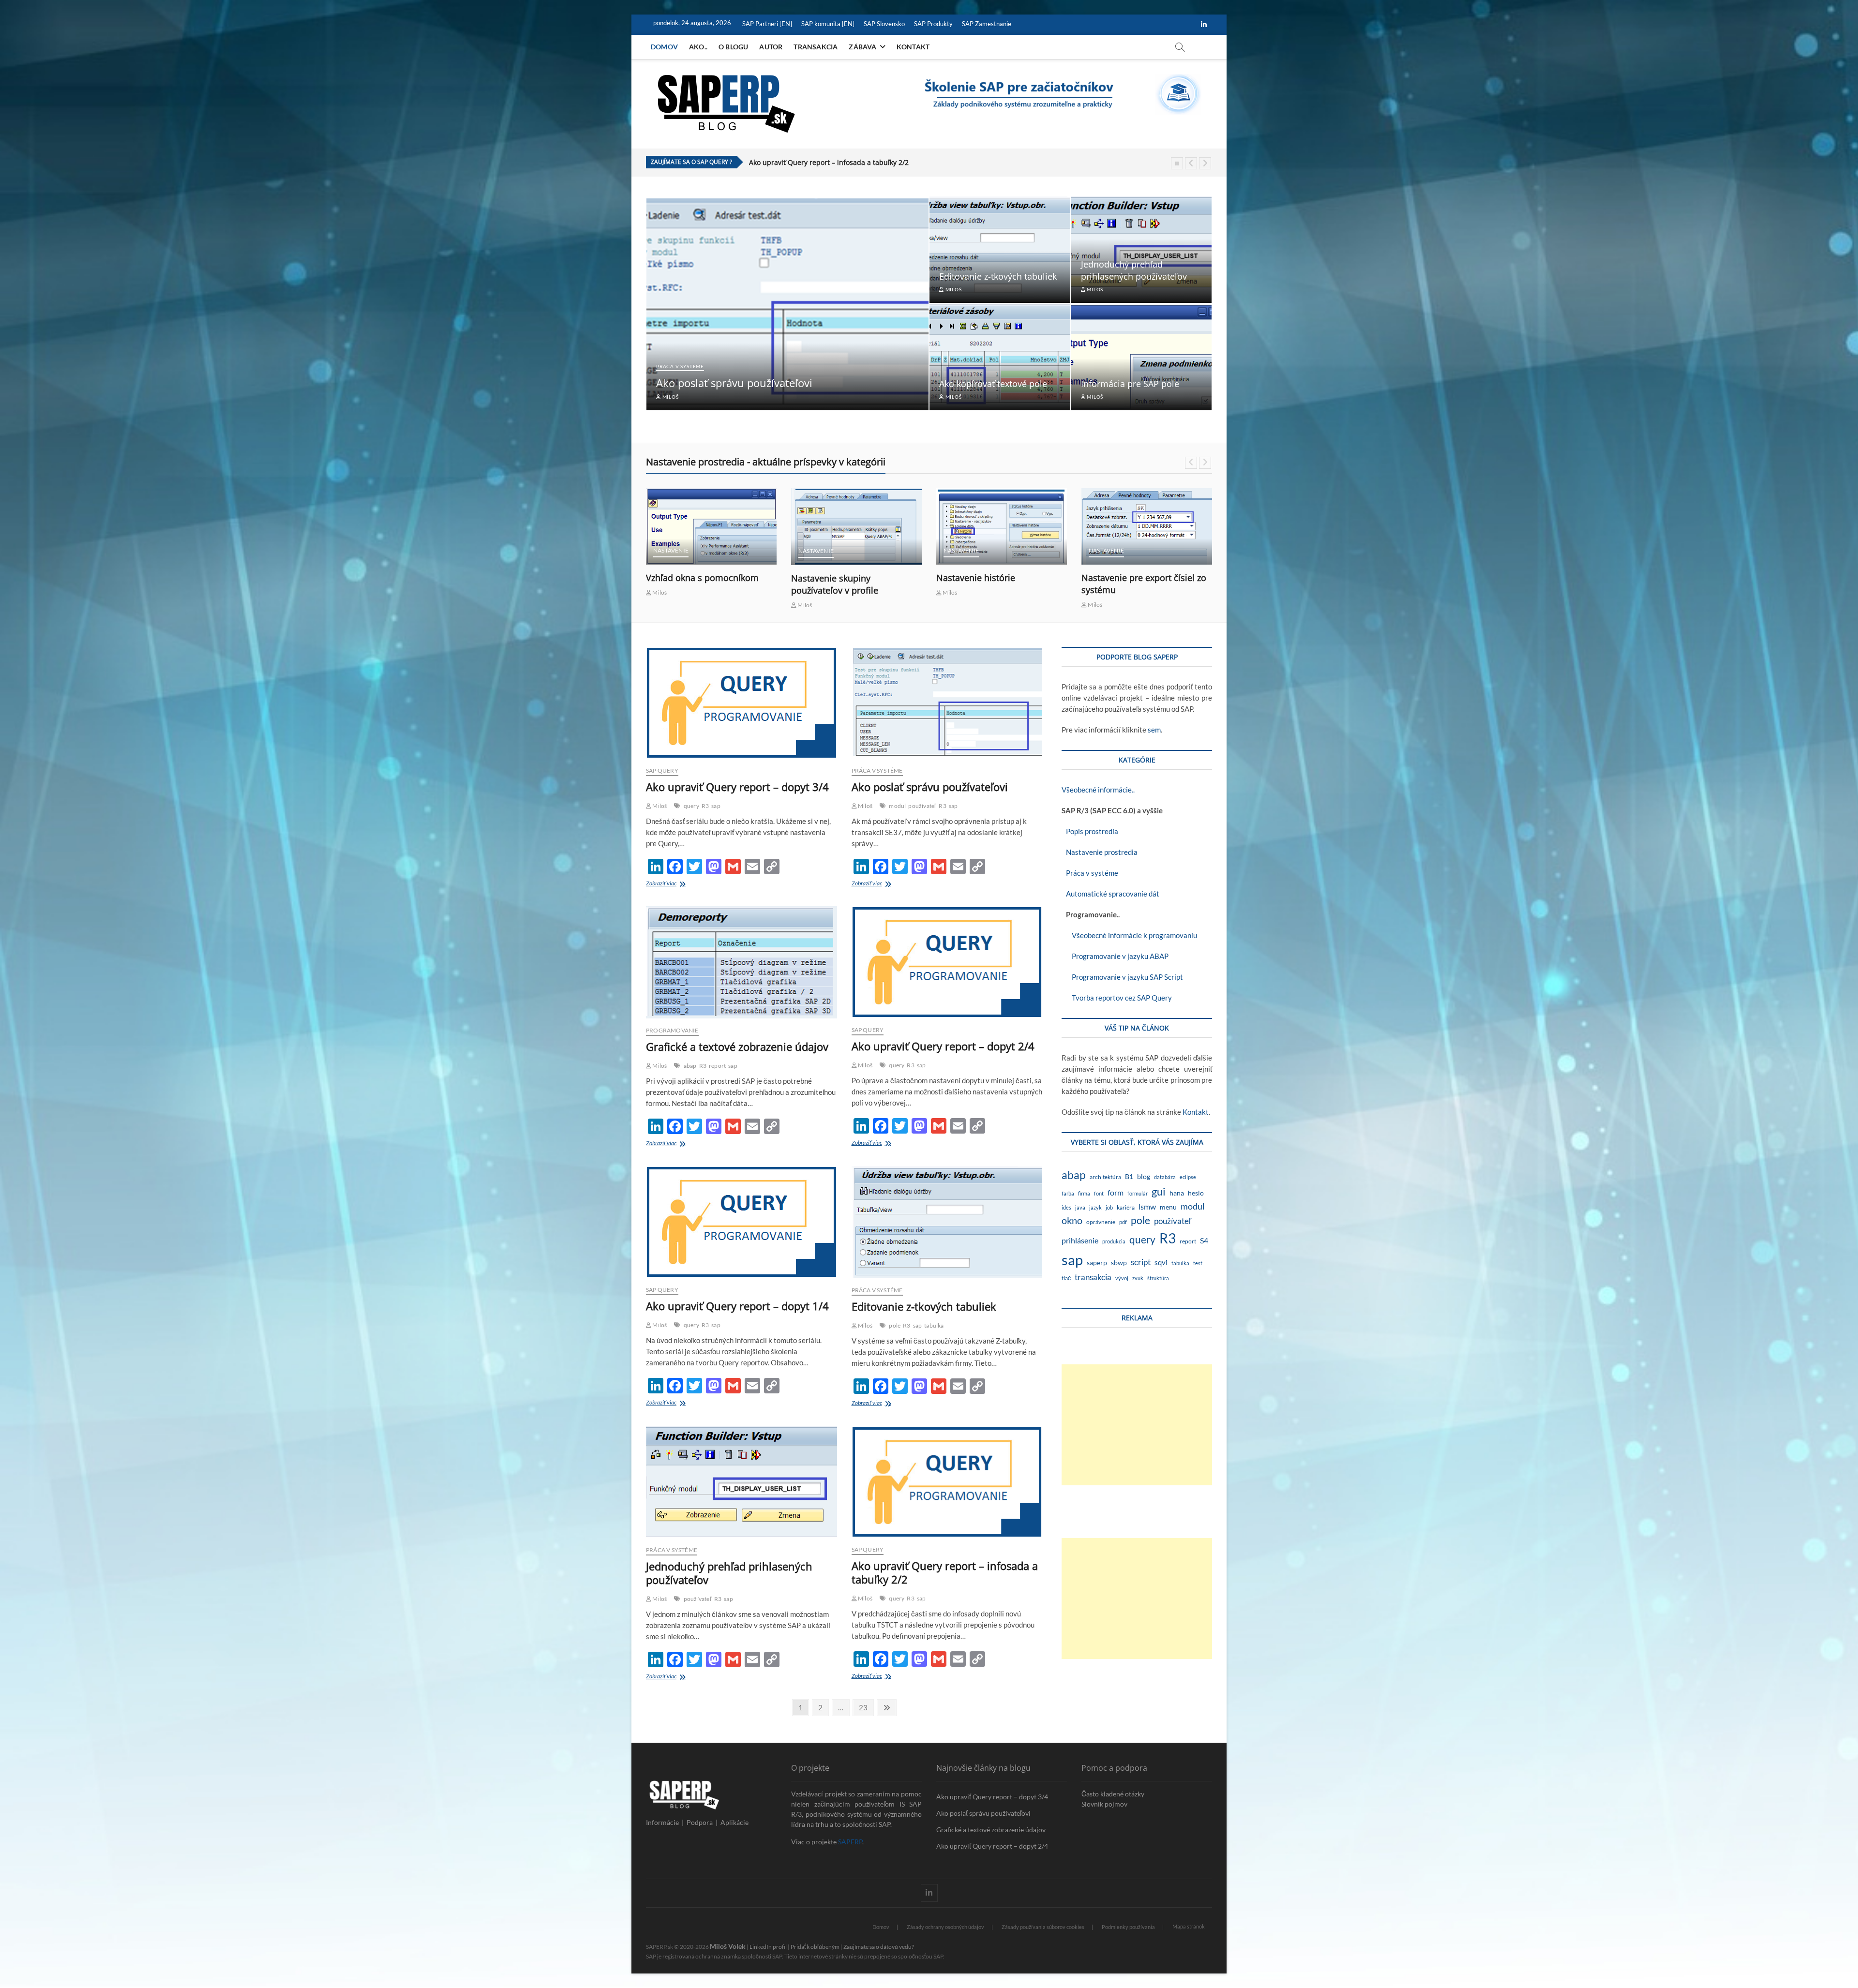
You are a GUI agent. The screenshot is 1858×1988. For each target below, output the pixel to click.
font (1099, 1193)
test (1198, 1263)
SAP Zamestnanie (987, 24)
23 (866, 1707)
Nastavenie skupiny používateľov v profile (980, 584)
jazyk (1095, 1207)
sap (716, 806)
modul (897, 806)
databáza (1165, 1177)
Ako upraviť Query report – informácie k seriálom (828, 162)
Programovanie (672, 1030)
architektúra (1105, 1177)
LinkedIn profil (768, 1947)
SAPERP (850, 1842)
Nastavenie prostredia (1100, 852)
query (691, 806)
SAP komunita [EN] (828, 24)
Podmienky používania (1128, 1927)
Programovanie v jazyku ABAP (1115, 956)
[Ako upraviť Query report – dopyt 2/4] (947, 962)
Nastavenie (671, 551)
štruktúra (1158, 1278)
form (1116, 1192)
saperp (1097, 1263)
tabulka (934, 1325)
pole (895, 1325)
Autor (771, 47)
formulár (1138, 1193)
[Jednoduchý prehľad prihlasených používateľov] (742, 1482)
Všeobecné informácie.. (1098, 790)
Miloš (670, 397)
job (1109, 1207)
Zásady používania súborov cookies (1043, 1927)
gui (1159, 1191)
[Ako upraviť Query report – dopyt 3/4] (742, 703)
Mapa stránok (1189, 1926)
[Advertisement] (1137, 1425)
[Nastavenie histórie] (1147, 526)
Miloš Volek (728, 1946)
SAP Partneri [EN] (767, 24)
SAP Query (662, 770)
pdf (1123, 1222)
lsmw (1147, 1206)
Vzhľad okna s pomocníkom (847, 578)
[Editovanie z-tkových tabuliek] (947, 1222)
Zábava (862, 47)
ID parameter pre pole (691, 578)
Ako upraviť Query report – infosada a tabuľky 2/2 (945, 1572)
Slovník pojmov (1104, 1804)
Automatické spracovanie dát (1110, 894)
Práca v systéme (680, 366)
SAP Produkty (933, 24)
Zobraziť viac (669, 884)
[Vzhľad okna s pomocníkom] (856, 526)
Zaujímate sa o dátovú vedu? (879, 1947)
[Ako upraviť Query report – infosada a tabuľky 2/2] (947, 1482)
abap (690, 1066)
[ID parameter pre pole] (711, 527)
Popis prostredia (1090, 831)
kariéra (1126, 1207)
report (717, 1066)
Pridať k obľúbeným (815, 1947)
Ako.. (698, 47)
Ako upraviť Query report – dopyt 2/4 (943, 1046)
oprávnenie (1101, 1222)
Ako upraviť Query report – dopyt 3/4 (737, 787)
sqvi (1161, 1262)
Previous (1191, 163)
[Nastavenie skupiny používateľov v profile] (1002, 527)
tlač (1066, 1278)
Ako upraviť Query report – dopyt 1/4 (737, 1306)
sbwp (1119, 1263)
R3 (705, 806)
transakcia (1093, 1277)
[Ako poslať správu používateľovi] (947, 703)
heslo (1196, 1193)
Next (1205, 163)
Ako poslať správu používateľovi (734, 383)
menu (1168, 1207)
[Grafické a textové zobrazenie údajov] (742, 962)
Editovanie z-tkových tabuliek (998, 276)
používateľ (922, 806)
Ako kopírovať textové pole (993, 384)
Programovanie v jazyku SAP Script (1122, 977)
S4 (1204, 1240)
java (1080, 1207)
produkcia (1114, 1241)
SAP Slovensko (884, 24)
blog (1144, 1177)
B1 (1129, 1176)
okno (1072, 1220)
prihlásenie (1080, 1240)
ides (1066, 1207)
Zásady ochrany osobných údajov (945, 1927)
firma (1084, 1193)
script (1141, 1262)
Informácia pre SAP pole (1130, 384)
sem (1154, 730)
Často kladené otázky (1113, 1794)
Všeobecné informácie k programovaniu (1129, 935)
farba (1068, 1193)
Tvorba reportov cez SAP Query (1117, 998)
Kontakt (913, 47)
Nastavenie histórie (1121, 578)
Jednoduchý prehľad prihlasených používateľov (1134, 270)
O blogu (733, 47)
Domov (664, 47)
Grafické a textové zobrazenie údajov (737, 1046)
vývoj (1122, 1278)
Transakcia (816, 47)
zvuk (1138, 1278)
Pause (1177, 163)
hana (1177, 1193)
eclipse (1188, 1177)
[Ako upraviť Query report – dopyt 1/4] (742, 1222)
